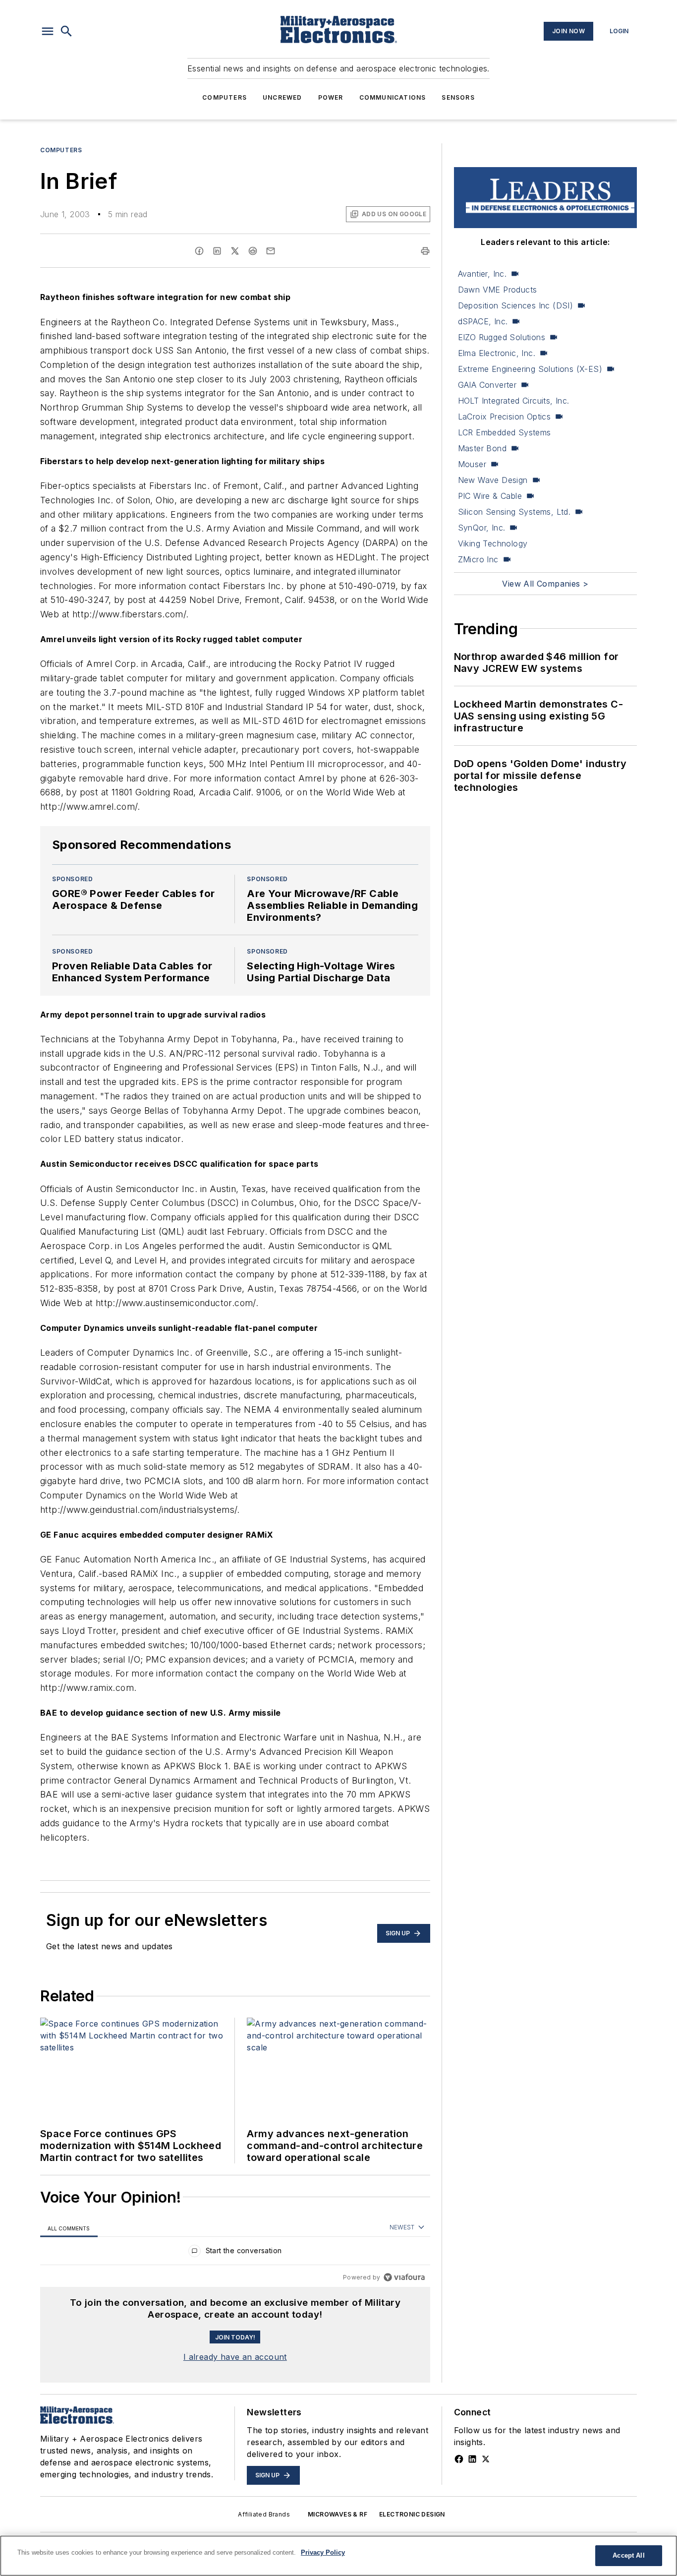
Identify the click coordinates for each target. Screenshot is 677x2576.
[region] (235, 2253)
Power (331, 97)
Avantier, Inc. (482, 274)
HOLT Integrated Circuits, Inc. (514, 401)
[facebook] (199, 251)
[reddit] (253, 251)
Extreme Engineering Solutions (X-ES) (530, 369)
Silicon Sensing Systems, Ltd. (514, 512)
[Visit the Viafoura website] (404, 2277)
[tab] (69, 2228)
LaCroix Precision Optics (505, 417)
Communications (393, 97)
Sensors (458, 97)
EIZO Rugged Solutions (502, 337)
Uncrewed (282, 97)
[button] (48, 31)
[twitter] (235, 251)
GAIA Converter (487, 385)
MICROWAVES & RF (338, 2514)
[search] (66, 31)
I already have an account (235, 2357)
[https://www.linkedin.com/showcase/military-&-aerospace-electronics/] (472, 2459)
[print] (425, 251)
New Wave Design (493, 480)
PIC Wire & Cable (490, 496)
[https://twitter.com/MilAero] (486, 2459)
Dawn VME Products (498, 290)
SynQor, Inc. (482, 528)
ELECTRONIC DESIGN (412, 2514)
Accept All (628, 2555)
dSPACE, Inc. (483, 321)
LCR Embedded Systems (505, 432)
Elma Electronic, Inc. (497, 353)
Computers (225, 97)
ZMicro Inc (478, 559)
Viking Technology (493, 543)
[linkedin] (217, 251)
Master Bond (482, 448)
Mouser (472, 464)
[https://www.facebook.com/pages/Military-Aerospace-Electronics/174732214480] (459, 2459)
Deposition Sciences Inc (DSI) (516, 305)
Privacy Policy (323, 2552)
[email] (271, 251)
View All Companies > (545, 584)
